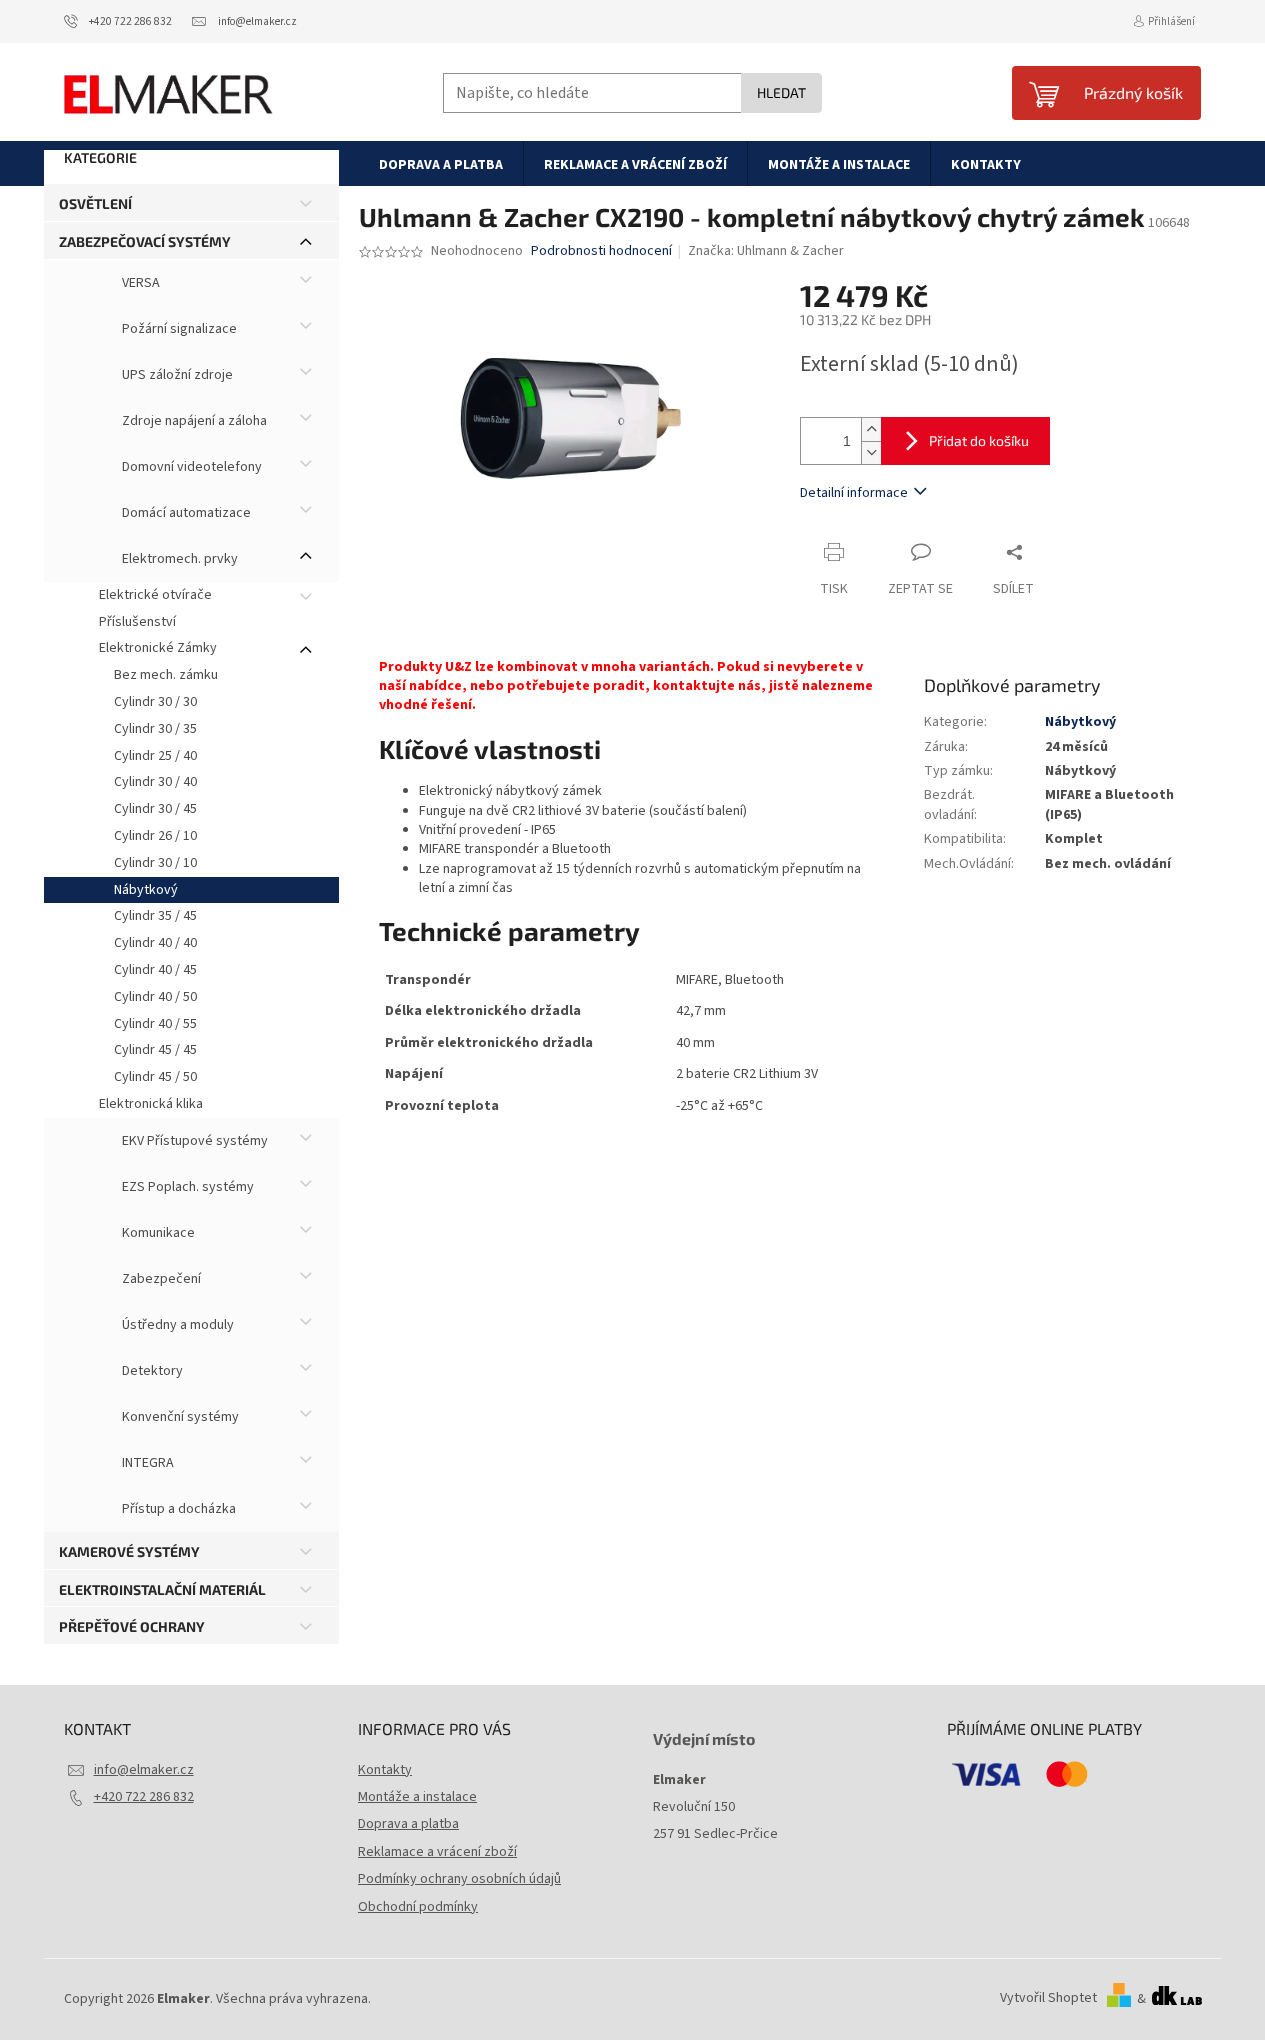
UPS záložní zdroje (176, 375)
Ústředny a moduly (176, 1325)
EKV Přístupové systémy (193, 1141)
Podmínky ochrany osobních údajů (459, 1879)
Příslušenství (137, 622)
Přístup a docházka (177, 1509)
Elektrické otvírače (155, 595)
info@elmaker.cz (144, 1770)
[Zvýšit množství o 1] (871, 429)
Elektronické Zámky (158, 648)
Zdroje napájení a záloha (193, 421)
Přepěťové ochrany (132, 1626)
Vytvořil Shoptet (1048, 1999)
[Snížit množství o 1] (871, 452)
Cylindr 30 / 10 (155, 863)
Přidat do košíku (979, 440)
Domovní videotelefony (190, 467)
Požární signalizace (178, 329)
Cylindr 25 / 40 (155, 756)
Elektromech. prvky (178, 559)
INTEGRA (146, 1463)
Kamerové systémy (129, 1551)
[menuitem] (441, 164)
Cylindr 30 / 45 (155, 809)
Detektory (151, 1371)
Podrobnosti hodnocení (601, 251)
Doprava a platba (408, 1824)
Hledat (781, 92)
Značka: (766, 251)
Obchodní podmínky (418, 1907)
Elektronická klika (151, 1104)
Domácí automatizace (185, 513)
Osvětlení (95, 203)
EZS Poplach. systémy (186, 1187)
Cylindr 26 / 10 (155, 836)
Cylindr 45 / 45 (155, 1050)
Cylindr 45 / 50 (155, 1077)
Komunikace (157, 1233)
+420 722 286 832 (144, 1797)
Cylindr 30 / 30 (155, 702)
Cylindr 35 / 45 (155, 916)
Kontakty (385, 1770)
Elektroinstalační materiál (162, 1589)
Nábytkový (146, 890)
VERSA (139, 283)
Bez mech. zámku (166, 675)
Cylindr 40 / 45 (155, 970)
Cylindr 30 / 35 (155, 729)
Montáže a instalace (417, 1797)
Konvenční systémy (179, 1417)
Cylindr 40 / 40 (155, 943)
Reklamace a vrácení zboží (437, 1852)
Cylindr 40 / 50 (155, 997)
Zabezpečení (160, 1279)
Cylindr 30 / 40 (155, 782)
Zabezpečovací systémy (145, 241)
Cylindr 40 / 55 (155, 1024)
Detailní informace (854, 493)
